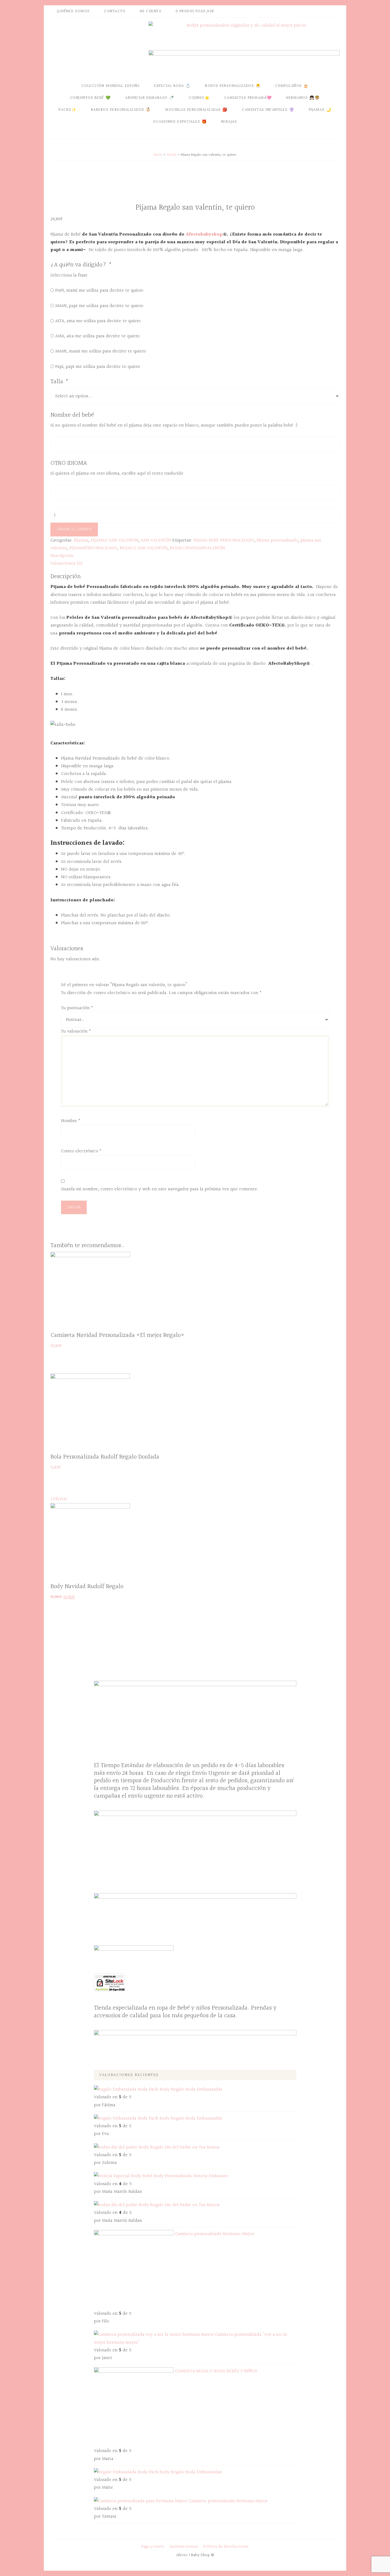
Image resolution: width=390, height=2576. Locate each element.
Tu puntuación (77, 1008)
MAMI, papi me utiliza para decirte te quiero (99, 306)
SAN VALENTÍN (156, 540)
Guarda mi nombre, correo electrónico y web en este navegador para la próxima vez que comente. (160, 1189)
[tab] (195, 556)
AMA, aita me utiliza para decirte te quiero (97, 336)
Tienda (172, 155)
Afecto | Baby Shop (98, 48)
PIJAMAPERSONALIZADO (93, 548)
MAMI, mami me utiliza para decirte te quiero (101, 351)
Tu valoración (76, 1031)
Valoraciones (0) (67, 563)
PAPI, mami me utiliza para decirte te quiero (99, 290)
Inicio (158, 155)
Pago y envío (153, 2547)
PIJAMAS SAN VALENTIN (115, 540)
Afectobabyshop (204, 234)
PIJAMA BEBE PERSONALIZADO (224, 540)
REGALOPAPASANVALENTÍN (197, 548)
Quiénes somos (184, 2547)
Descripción (62, 556)
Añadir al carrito (74, 529)
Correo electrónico (81, 1151)
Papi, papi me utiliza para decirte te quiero (98, 367)
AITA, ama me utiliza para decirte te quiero (98, 321)
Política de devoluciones (226, 2547)
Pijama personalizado (277, 540)
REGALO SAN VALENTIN (144, 548)
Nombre (71, 1121)
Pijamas (81, 540)
